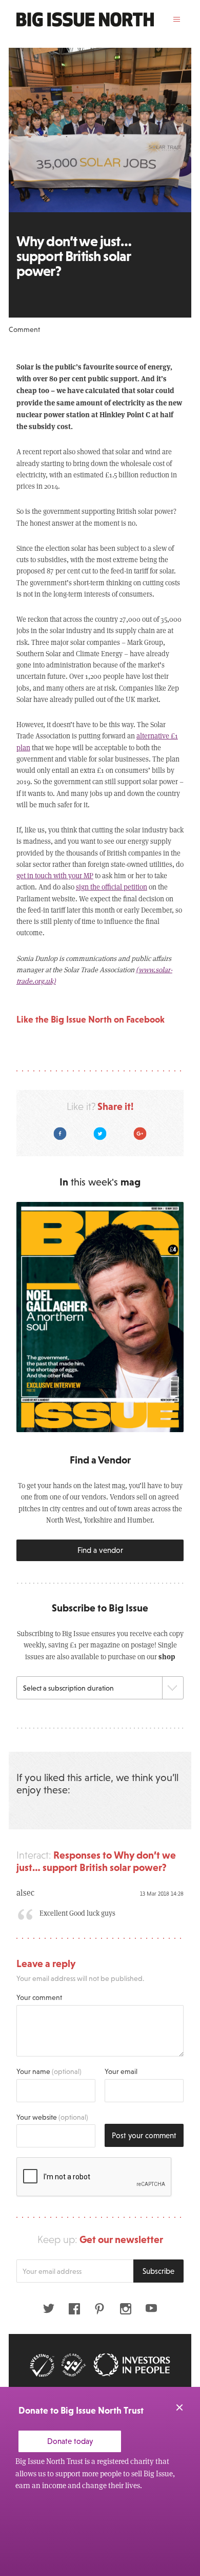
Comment (24, 329)
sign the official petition (112, 887)
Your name (49, 2071)
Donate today (70, 2441)
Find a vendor (100, 1550)
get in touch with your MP (55, 875)
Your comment (39, 1997)
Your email (121, 2071)
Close (179, 2407)
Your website (52, 2117)
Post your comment (144, 2135)
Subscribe (158, 2271)
